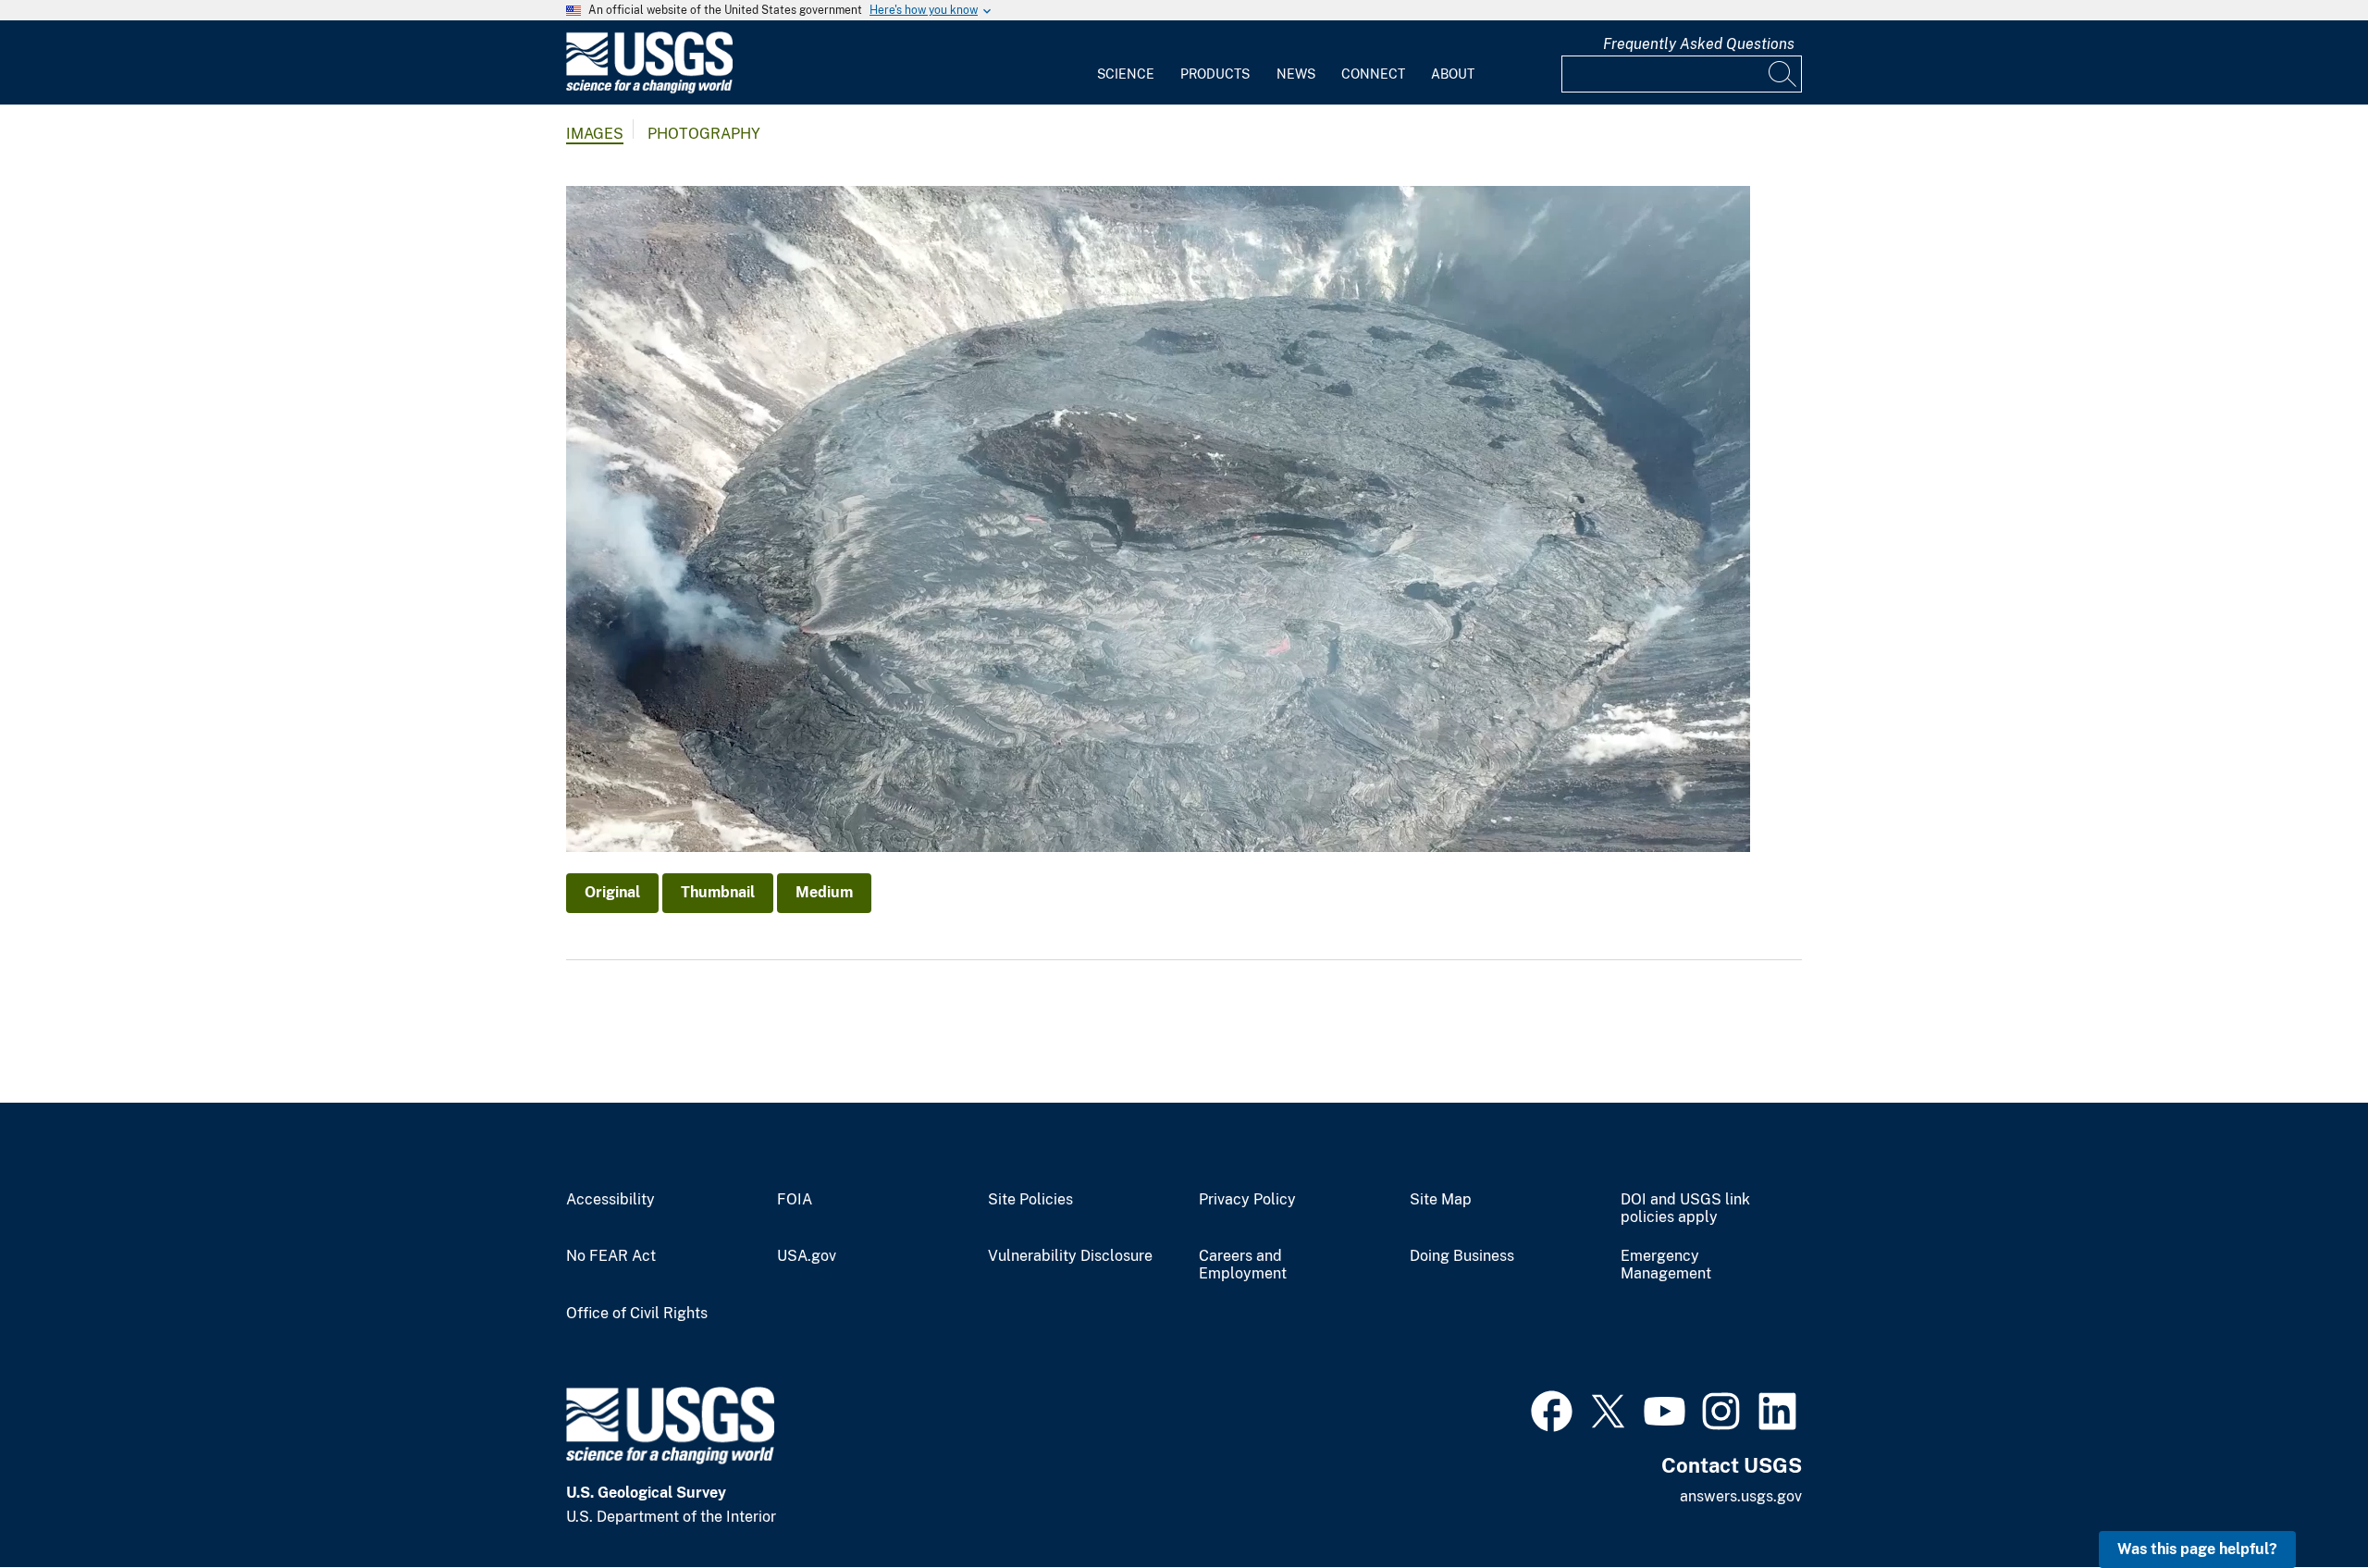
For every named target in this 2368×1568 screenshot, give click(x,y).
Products (1215, 74)
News (1296, 74)
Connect (1373, 74)
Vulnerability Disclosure (1070, 1256)
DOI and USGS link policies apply (1685, 1209)
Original (612, 892)
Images (595, 134)
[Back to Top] (2301, 1501)
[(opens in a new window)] (1552, 1409)
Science (1126, 74)
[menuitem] (1126, 63)
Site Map (1441, 1200)
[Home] (649, 89)
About (1453, 74)
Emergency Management (1666, 1265)
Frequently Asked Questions (1699, 44)
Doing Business (1462, 1256)
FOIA (795, 1200)
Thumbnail (718, 892)
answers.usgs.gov (1741, 1496)
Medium (824, 892)
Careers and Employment (1243, 1265)
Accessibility (610, 1200)
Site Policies (1030, 1200)
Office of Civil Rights (637, 1314)
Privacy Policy (1247, 1200)
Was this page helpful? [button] (2197, 1549)
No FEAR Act (611, 1256)
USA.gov (807, 1256)
